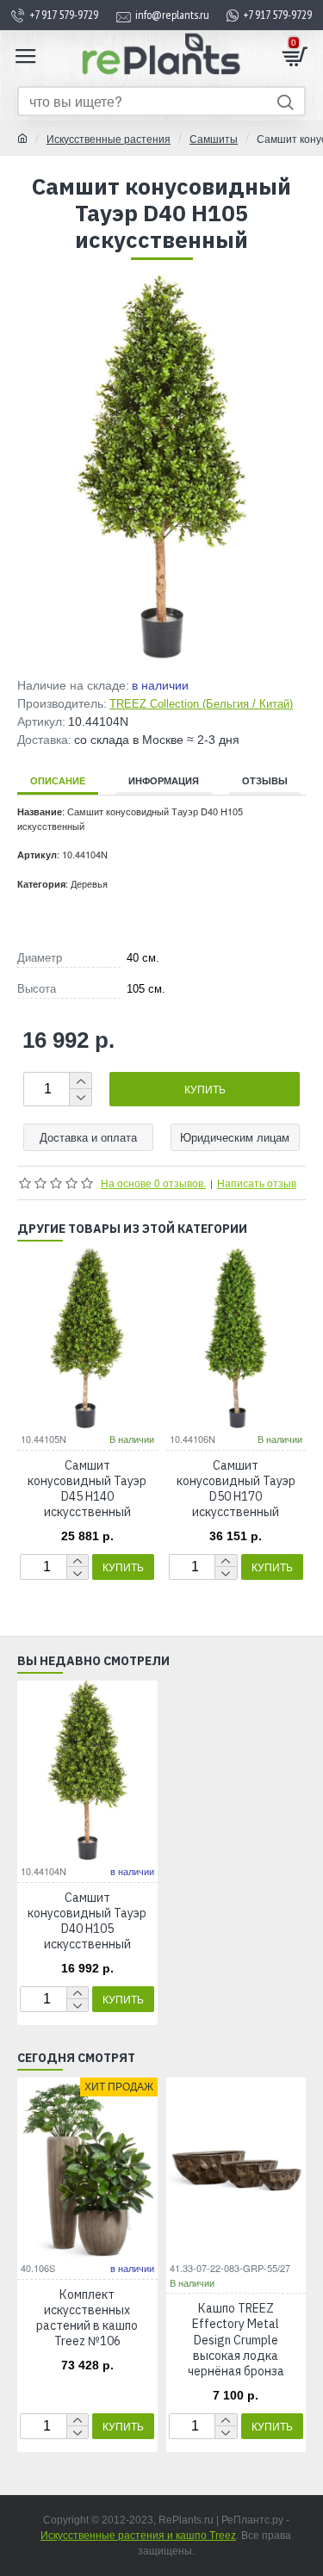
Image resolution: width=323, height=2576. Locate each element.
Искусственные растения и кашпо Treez (138, 2536)
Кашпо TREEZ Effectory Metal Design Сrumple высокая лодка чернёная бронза (236, 2340)
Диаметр (40, 958)
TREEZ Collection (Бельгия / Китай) (201, 704)
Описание (58, 780)
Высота (37, 989)
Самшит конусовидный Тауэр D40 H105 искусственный (87, 1921)
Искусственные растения (109, 138)
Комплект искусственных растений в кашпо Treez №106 (87, 2318)
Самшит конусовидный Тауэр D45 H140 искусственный (87, 1489)
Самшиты (214, 138)
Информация (164, 780)
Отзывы (265, 780)
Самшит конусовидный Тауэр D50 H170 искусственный (236, 1489)
